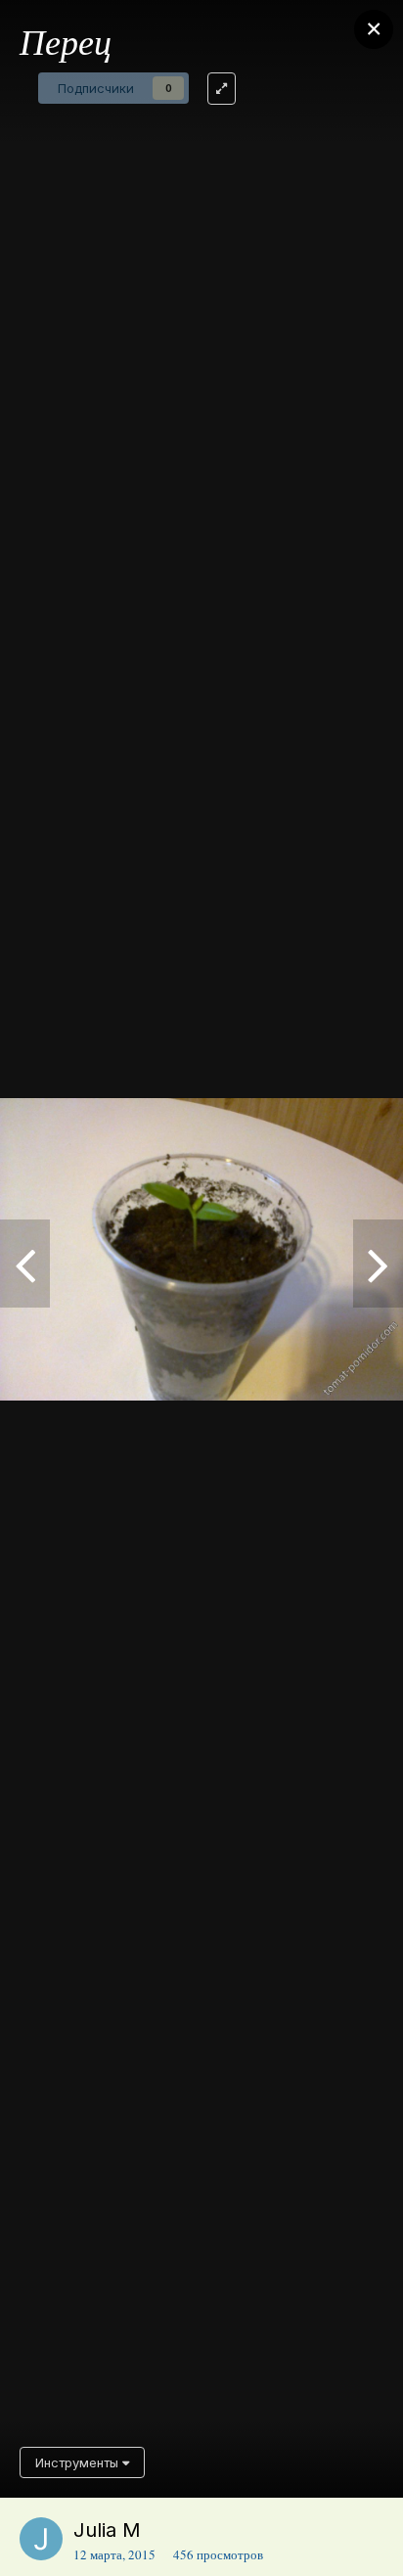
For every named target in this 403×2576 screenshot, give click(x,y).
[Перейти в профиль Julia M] (41, 2539)
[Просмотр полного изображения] (222, 89)
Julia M (107, 2530)
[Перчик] (25, 1264)
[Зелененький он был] (378, 1264)
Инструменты (79, 2462)
